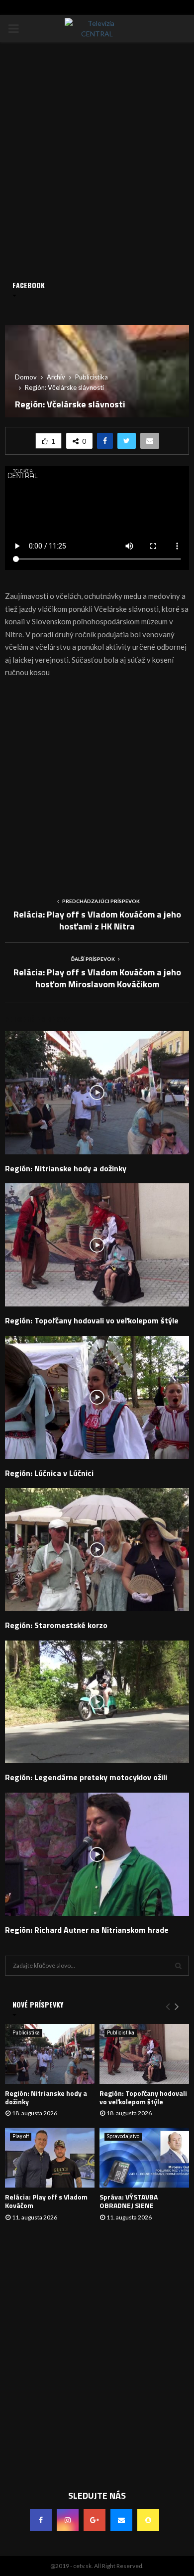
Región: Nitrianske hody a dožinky (66, 1168)
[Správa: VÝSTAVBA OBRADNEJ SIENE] (144, 2158)
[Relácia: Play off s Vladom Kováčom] (50, 2158)
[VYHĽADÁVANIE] (178, 1966)
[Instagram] (68, 2520)
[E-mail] (121, 2520)
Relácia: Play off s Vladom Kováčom (46, 2201)
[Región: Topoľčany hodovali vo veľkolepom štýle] (144, 2054)
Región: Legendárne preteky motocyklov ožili (86, 1777)
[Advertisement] (97, 784)
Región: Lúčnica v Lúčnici (49, 1473)
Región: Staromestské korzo (56, 1625)
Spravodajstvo (123, 2136)
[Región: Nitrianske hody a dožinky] (50, 2054)
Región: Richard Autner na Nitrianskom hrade (87, 1930)
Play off (21, 2136)
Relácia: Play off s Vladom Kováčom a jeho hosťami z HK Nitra (97, 920)
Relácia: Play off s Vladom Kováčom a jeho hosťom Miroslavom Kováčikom (97, 978)
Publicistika (26, 2033)
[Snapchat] (148, 2520)
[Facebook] (41, 2520)
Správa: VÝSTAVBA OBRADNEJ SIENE (129, 2201)
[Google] (95, 2520)
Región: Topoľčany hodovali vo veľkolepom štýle (92, 1320)
